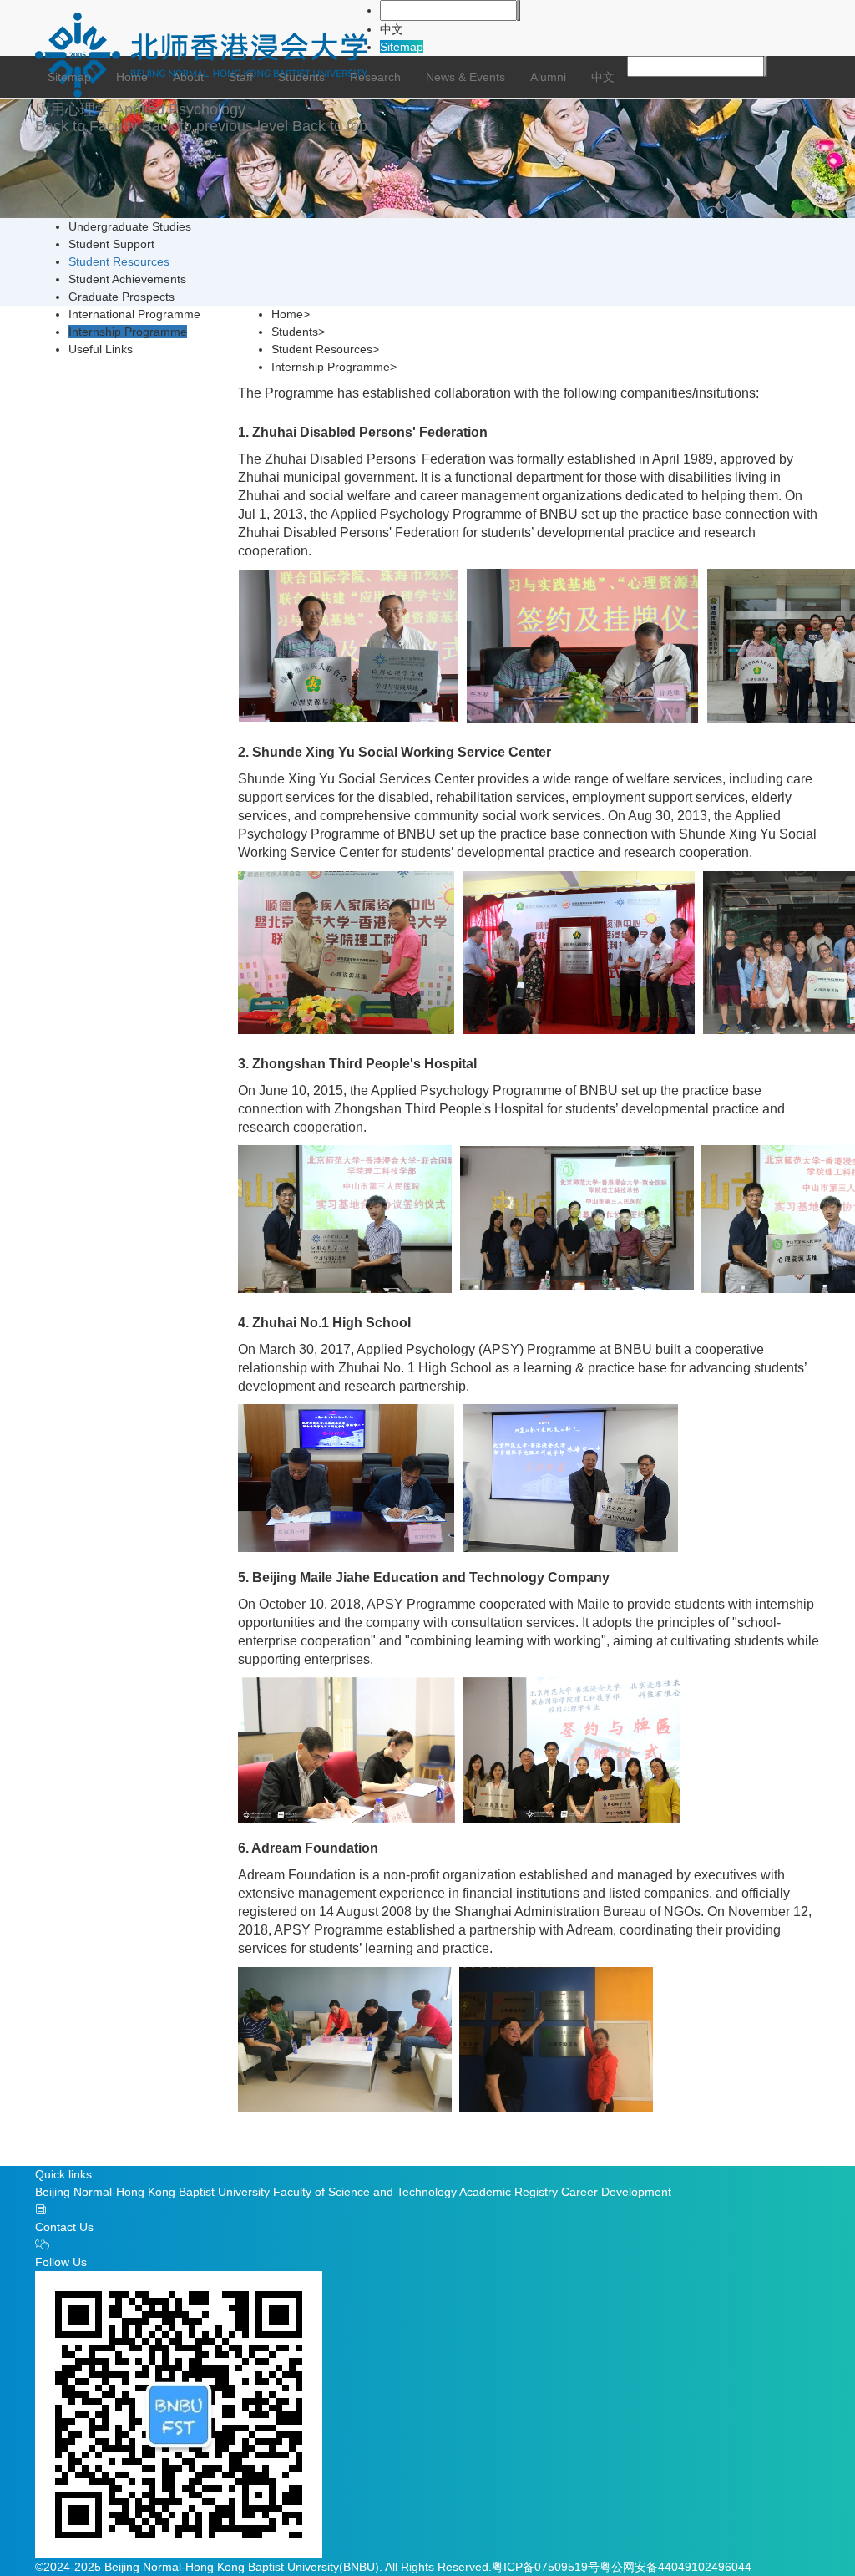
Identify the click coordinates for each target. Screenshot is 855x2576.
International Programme (134, 314)
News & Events (465, 77)
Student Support (111, 244)
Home (132, 77)
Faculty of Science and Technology (365, 2192)
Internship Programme (128, 332)
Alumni (548, 77)
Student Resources (119, 261)
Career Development (616, 2192)
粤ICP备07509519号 (546, 2567)
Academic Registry (508, 2192)
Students (301, 77)
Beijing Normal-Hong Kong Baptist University (152, 2192)
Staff (241, 77)
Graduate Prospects (121, 297)
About (188, 77)
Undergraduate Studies (130, 226)
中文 (392, 29)
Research (375, 77)
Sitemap (402, 47)
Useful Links (101, 349)
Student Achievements (127, 279)
